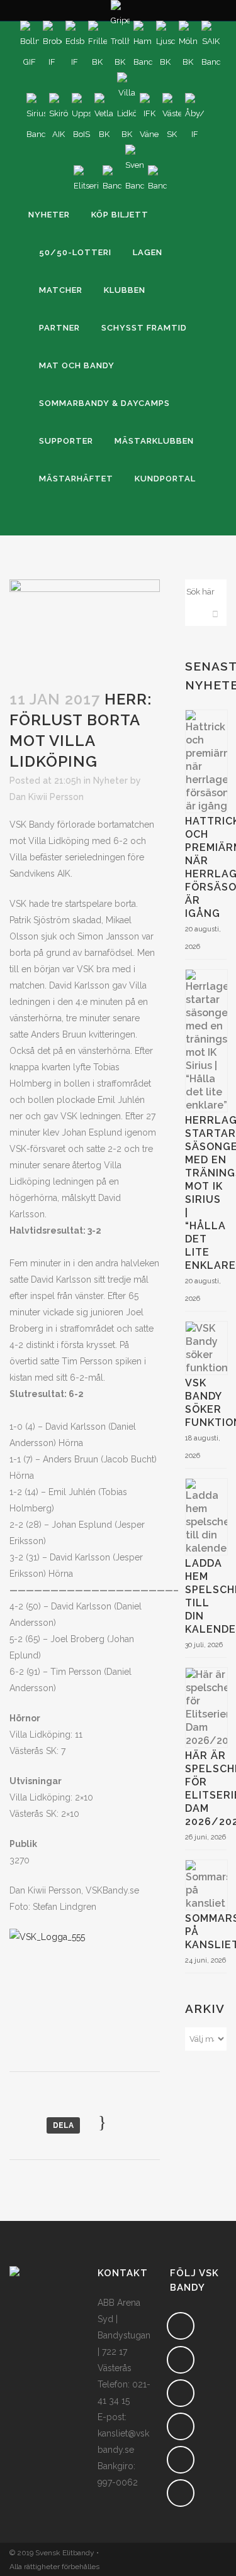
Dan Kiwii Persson (47, 797)
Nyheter (110, 781)
